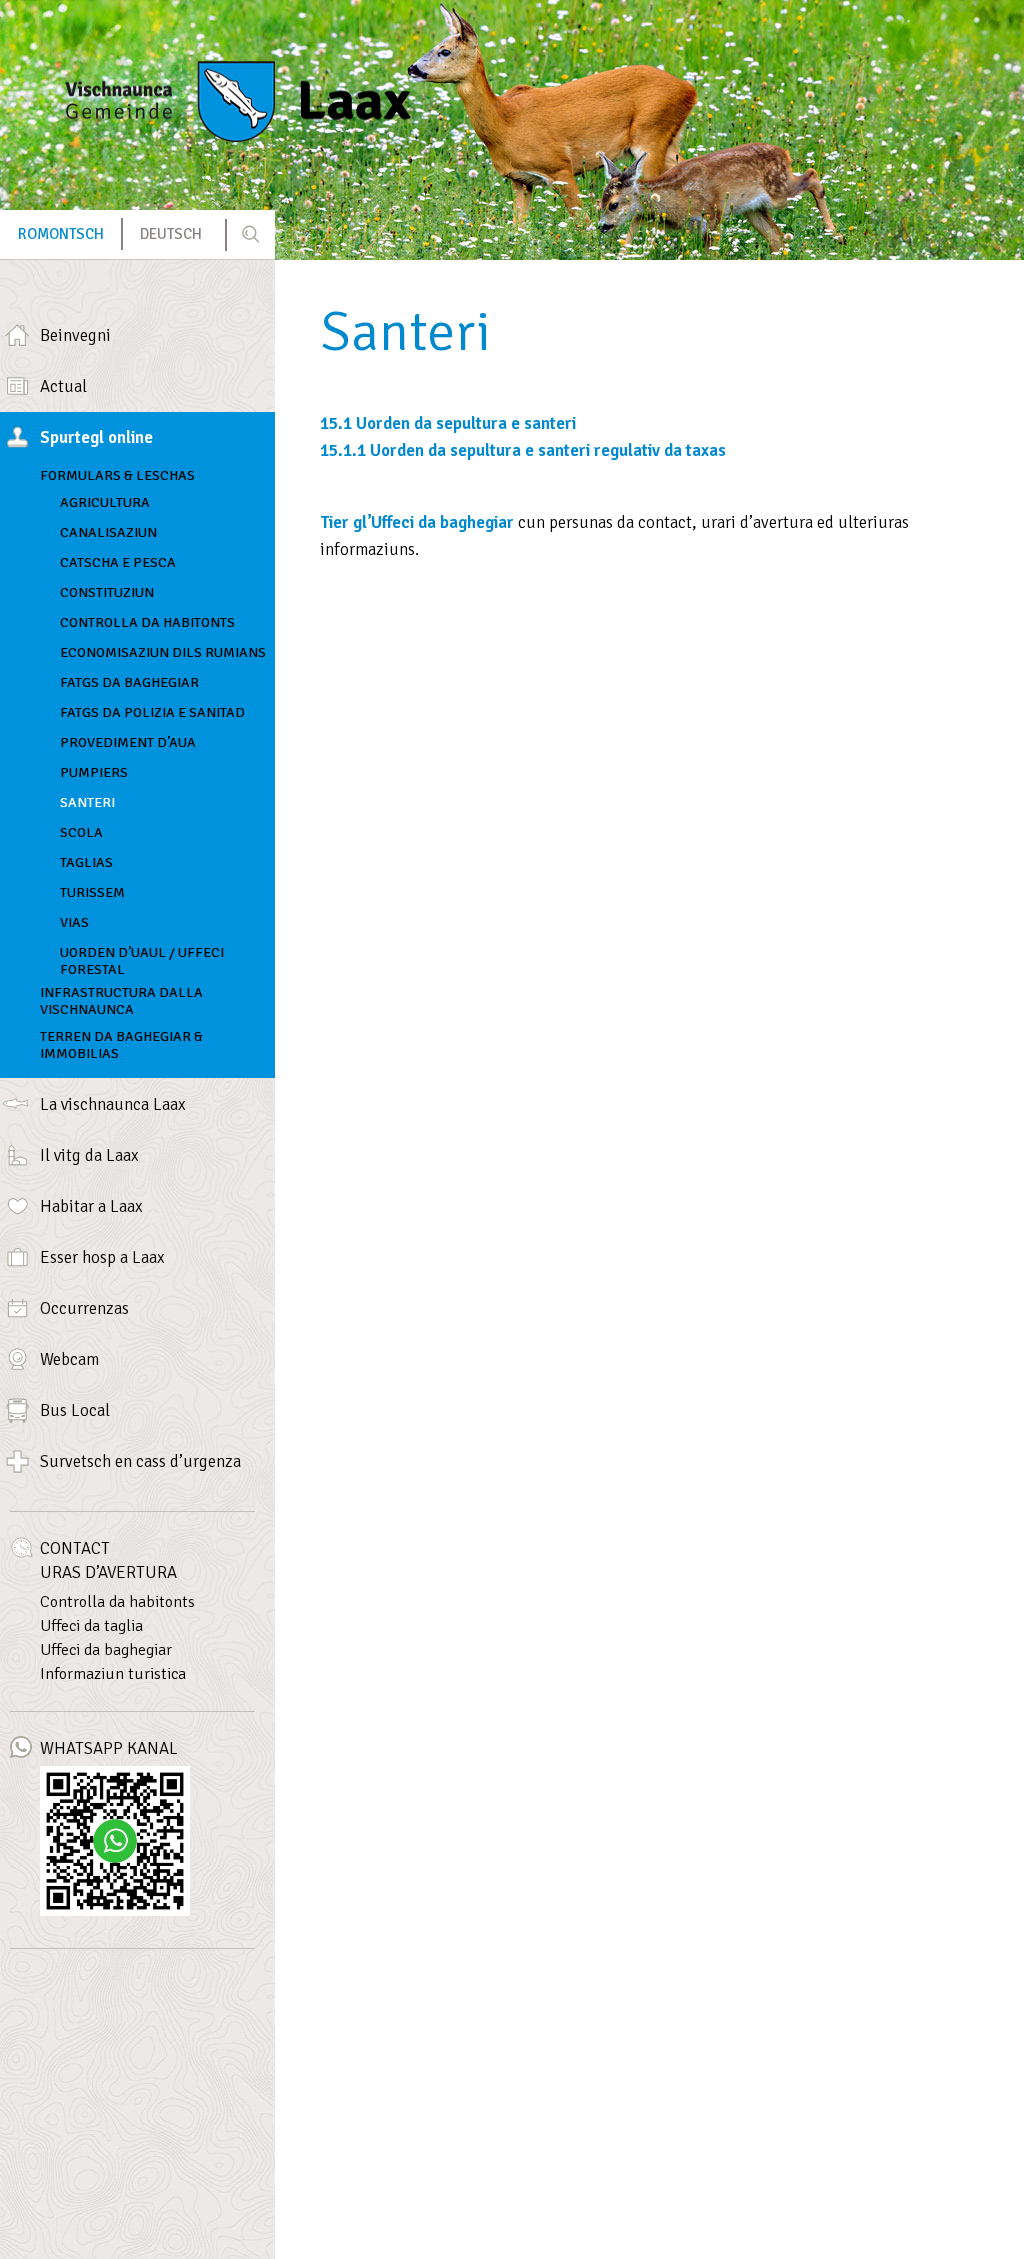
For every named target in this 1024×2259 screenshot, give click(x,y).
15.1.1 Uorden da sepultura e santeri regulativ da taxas (523, 450)
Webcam (69, 1359)
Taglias (86, 862)
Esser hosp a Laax (102, 1257)
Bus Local (75, 1410)
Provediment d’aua (128, 742)
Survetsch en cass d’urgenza (140, 1461)
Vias (74, 922)
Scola (81, 832)
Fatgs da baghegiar (129, 682)
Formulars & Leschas (117, 475)
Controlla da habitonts (147, 622)
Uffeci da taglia (91, 1626)
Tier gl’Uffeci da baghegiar (417, 522)
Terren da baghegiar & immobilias (121, 1045)
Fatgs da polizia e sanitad (152, 712)
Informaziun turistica (113, 1674)
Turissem (92, 892)
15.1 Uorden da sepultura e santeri (448, 423)
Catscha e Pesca (118, 562)
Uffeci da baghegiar (106, 1650)
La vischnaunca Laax (113, 1104)
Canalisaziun (108, 532)
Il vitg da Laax (89, 1155)
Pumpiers (94, 772)
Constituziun (107, 592)
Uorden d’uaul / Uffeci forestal (142, 956)
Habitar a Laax (91, 1206)
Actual (63, 386)
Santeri (87, 802)
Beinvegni (75, 335)
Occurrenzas (84, 1308)
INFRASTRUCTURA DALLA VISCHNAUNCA (121, 1001)
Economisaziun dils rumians (163, 652)
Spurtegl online (96, 437)
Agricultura (105, 502)
